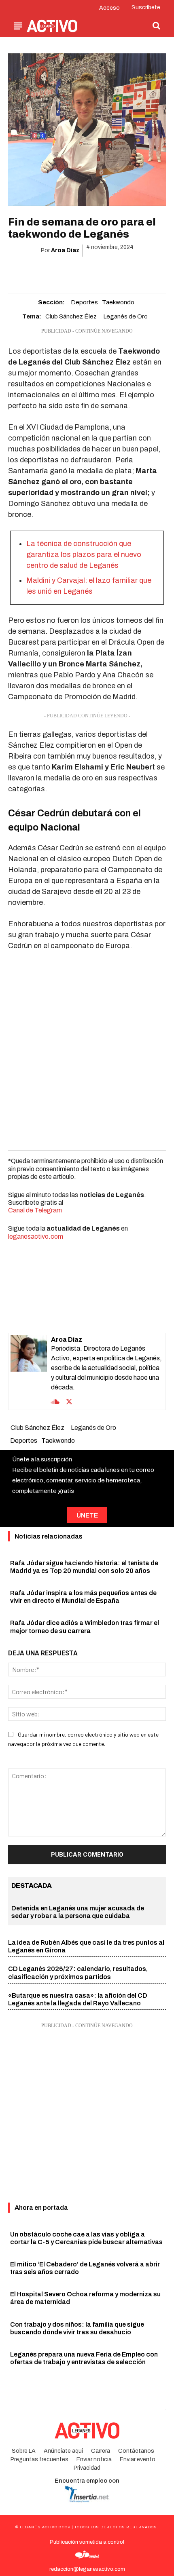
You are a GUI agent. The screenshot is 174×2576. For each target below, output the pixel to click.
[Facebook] (40, 271)
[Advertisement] (87, 1049)
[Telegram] (115, 271)
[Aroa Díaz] (29, 1371)
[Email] (96, 271)
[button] (156, 25)
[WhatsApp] (77, 271)
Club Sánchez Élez (71, 316)
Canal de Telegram (35, 1210)
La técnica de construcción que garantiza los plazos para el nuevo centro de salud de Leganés (84, 554)
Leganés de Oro (125, 316)
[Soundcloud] (55, 1401)
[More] (134, 271)
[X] (59, 271)
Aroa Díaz (65, 250)
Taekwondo (118, 302)
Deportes (84, 302)
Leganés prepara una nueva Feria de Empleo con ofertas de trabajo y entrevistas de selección (84, 2358)
